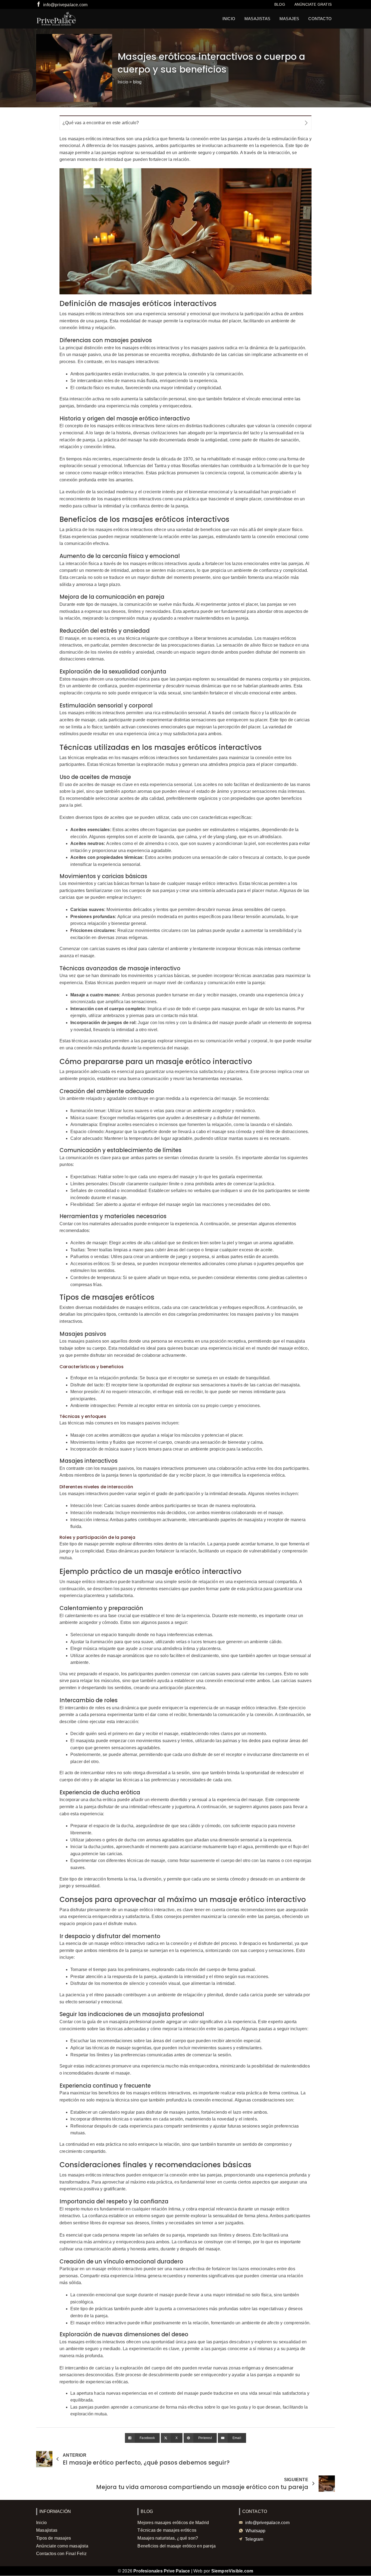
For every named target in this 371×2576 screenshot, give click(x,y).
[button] (185, 123)
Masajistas (257, 19)
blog (137, 82)
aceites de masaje (77, 720)
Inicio (229, 19)
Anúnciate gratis (313, 4)
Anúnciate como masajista (62, 2546)
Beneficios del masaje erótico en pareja (177, 2546)
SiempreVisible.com (232, 2571)
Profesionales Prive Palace (162, 2571)
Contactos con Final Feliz (61, 2554)
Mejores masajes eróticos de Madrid (173, 2523)
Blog (280, 4)
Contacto (320, 19)
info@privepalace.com (65, 5)
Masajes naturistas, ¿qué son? (168, 2538)
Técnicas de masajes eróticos (167, 2530)
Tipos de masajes (54, 2538)
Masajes (289, 19)
